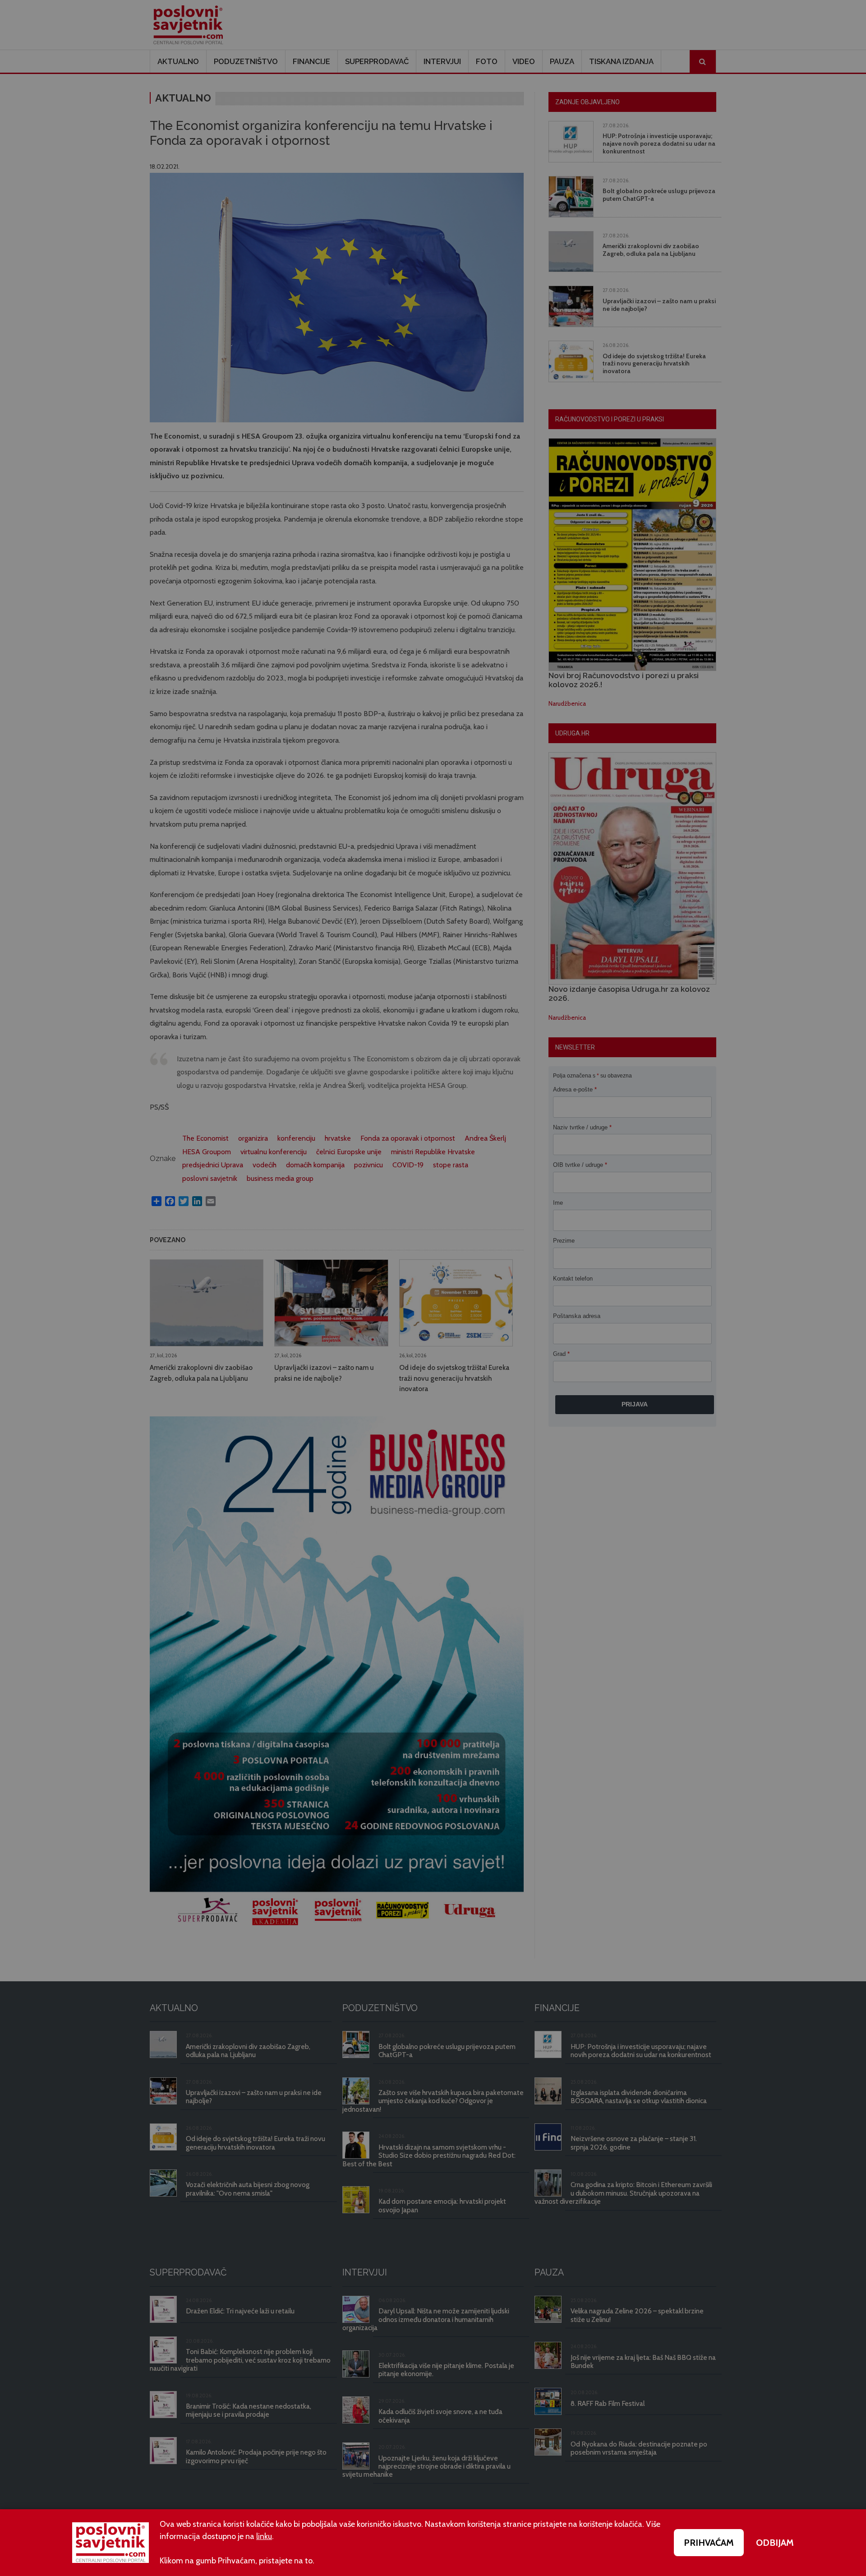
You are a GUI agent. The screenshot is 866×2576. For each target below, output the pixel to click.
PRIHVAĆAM (709, 2543)
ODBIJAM (775, 2543)
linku (264, 2536)
